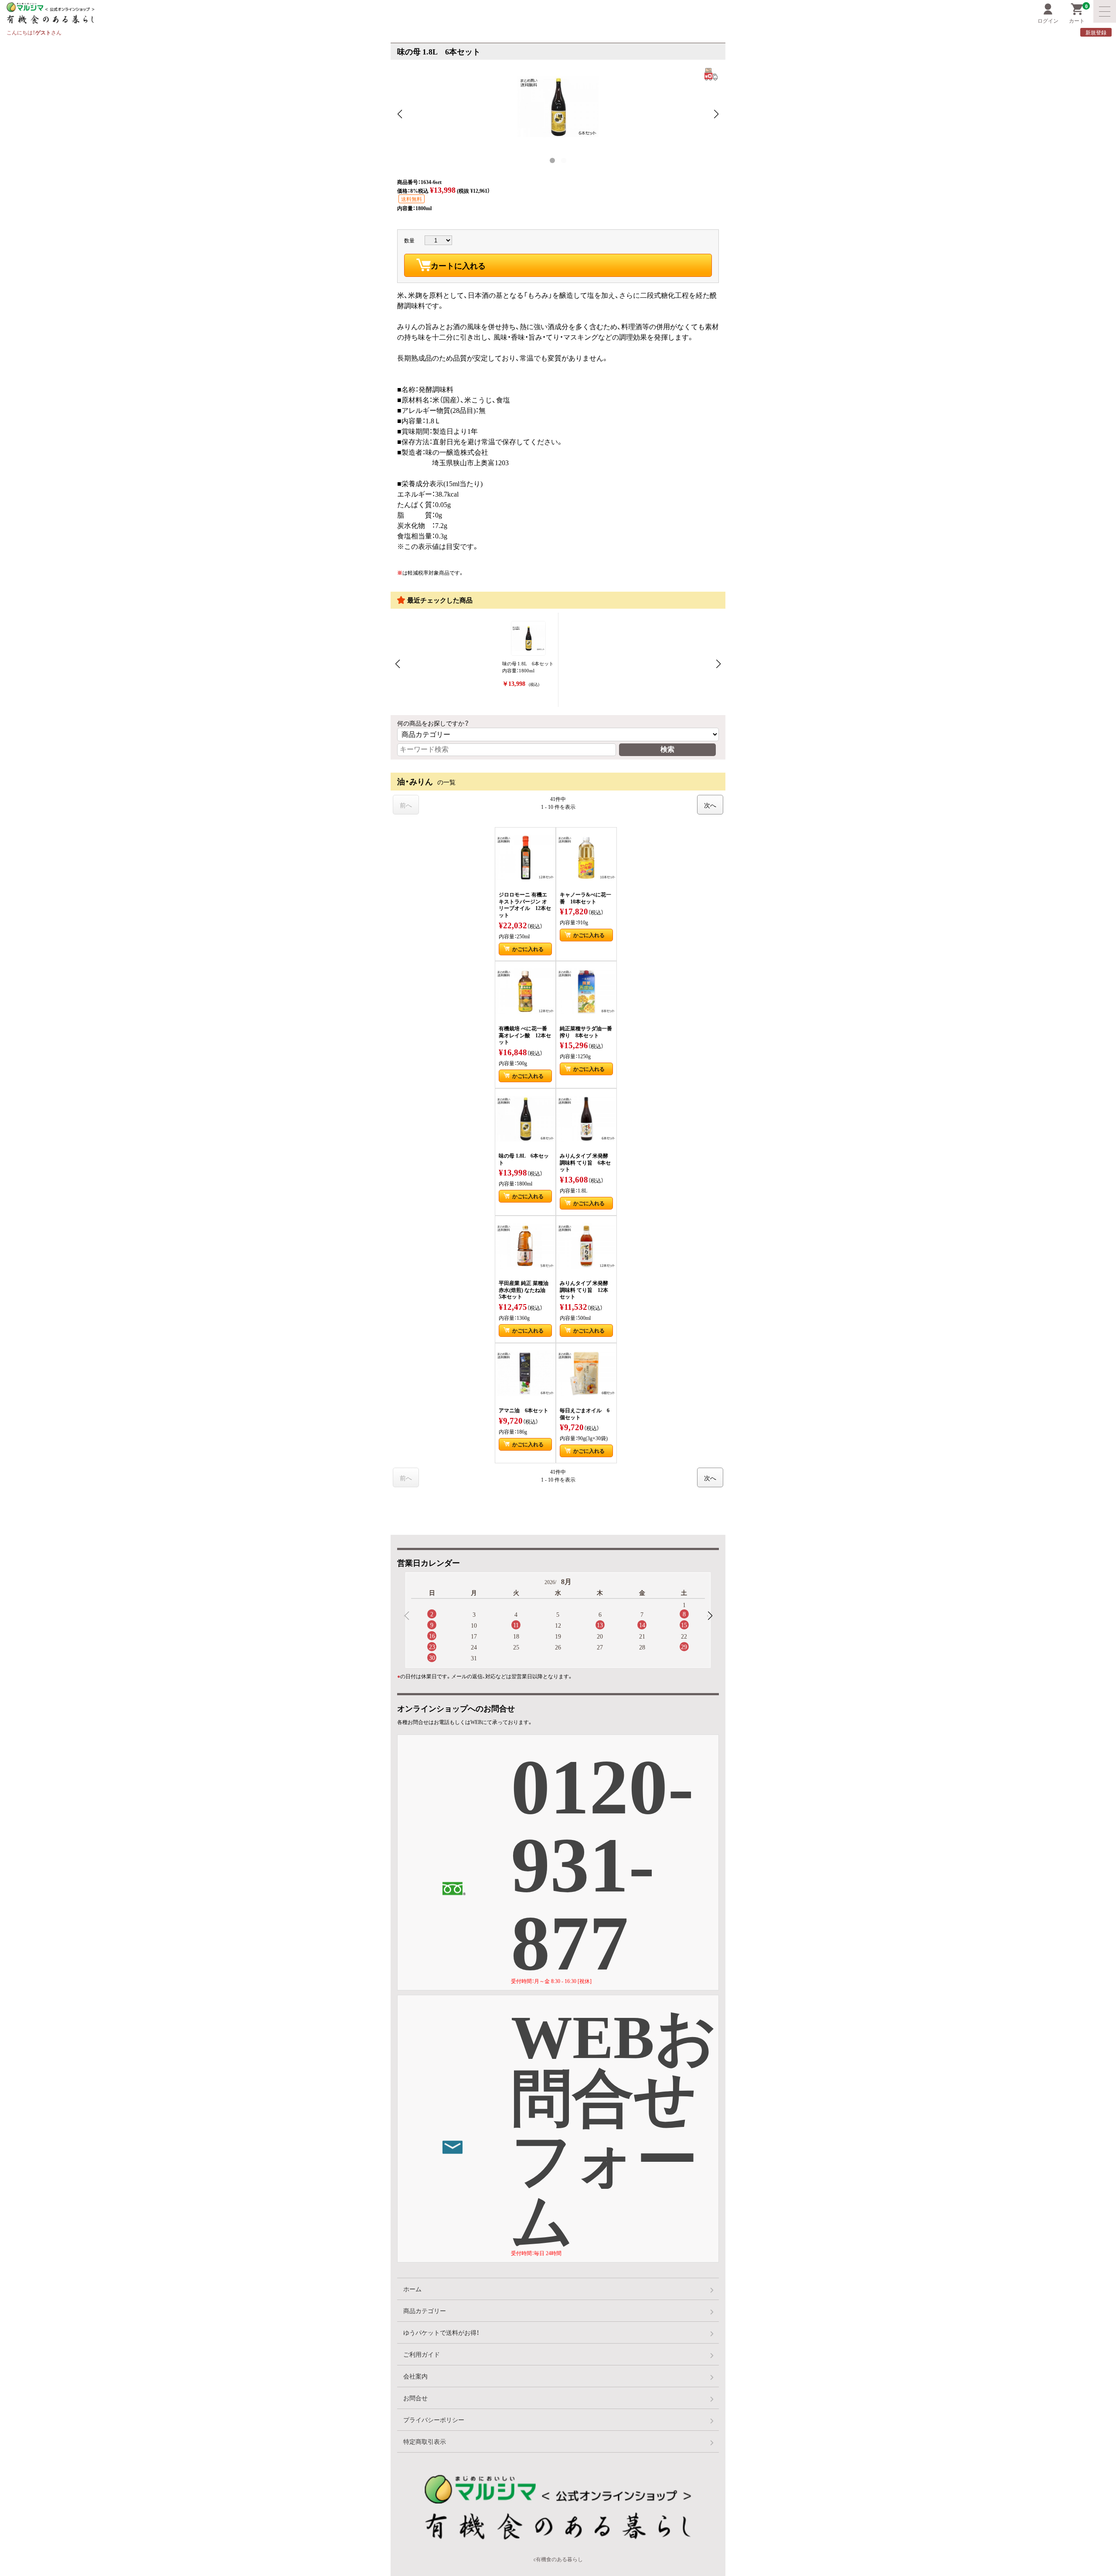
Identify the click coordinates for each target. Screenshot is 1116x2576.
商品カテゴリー (425, 2310)
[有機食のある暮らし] (254, 13)
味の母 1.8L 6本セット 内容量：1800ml (528, 674)
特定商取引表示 (425, 2441)
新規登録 (1096, 32)
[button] (710, 1616)
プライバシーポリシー (434, 2419)
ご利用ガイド (422, 2354)
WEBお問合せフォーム (614, 2128)
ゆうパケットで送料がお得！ (441, 2332)
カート (1078, 14)
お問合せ (415, 2398)
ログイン (1048, 20)
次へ (710, 805)
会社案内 (415, 2376)
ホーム (412, 2289)
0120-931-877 (602, 1863)
